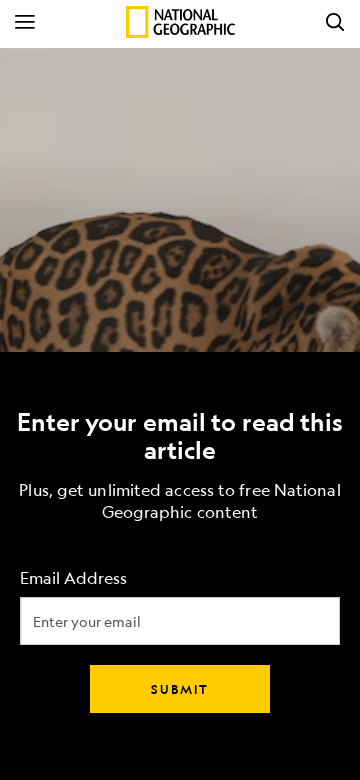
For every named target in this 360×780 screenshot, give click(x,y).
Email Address (73, 578)
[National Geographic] (180, 22)
